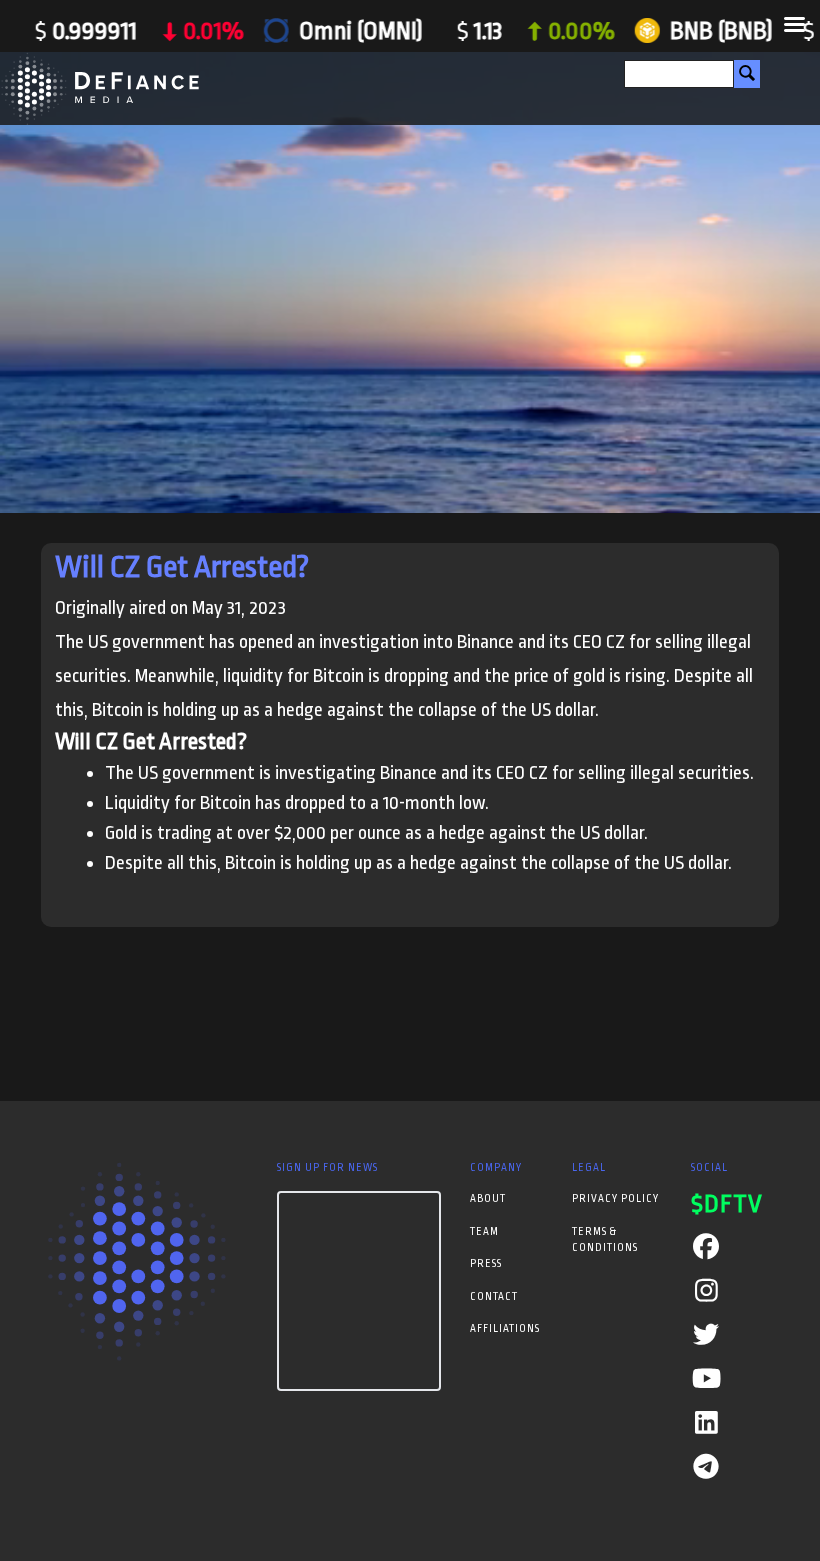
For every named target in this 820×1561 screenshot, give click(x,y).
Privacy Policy (615, 1199)
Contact (494, 1297)
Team (484, 1232)
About (488, 1199)
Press (486, 1264)
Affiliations (505, 1329)
